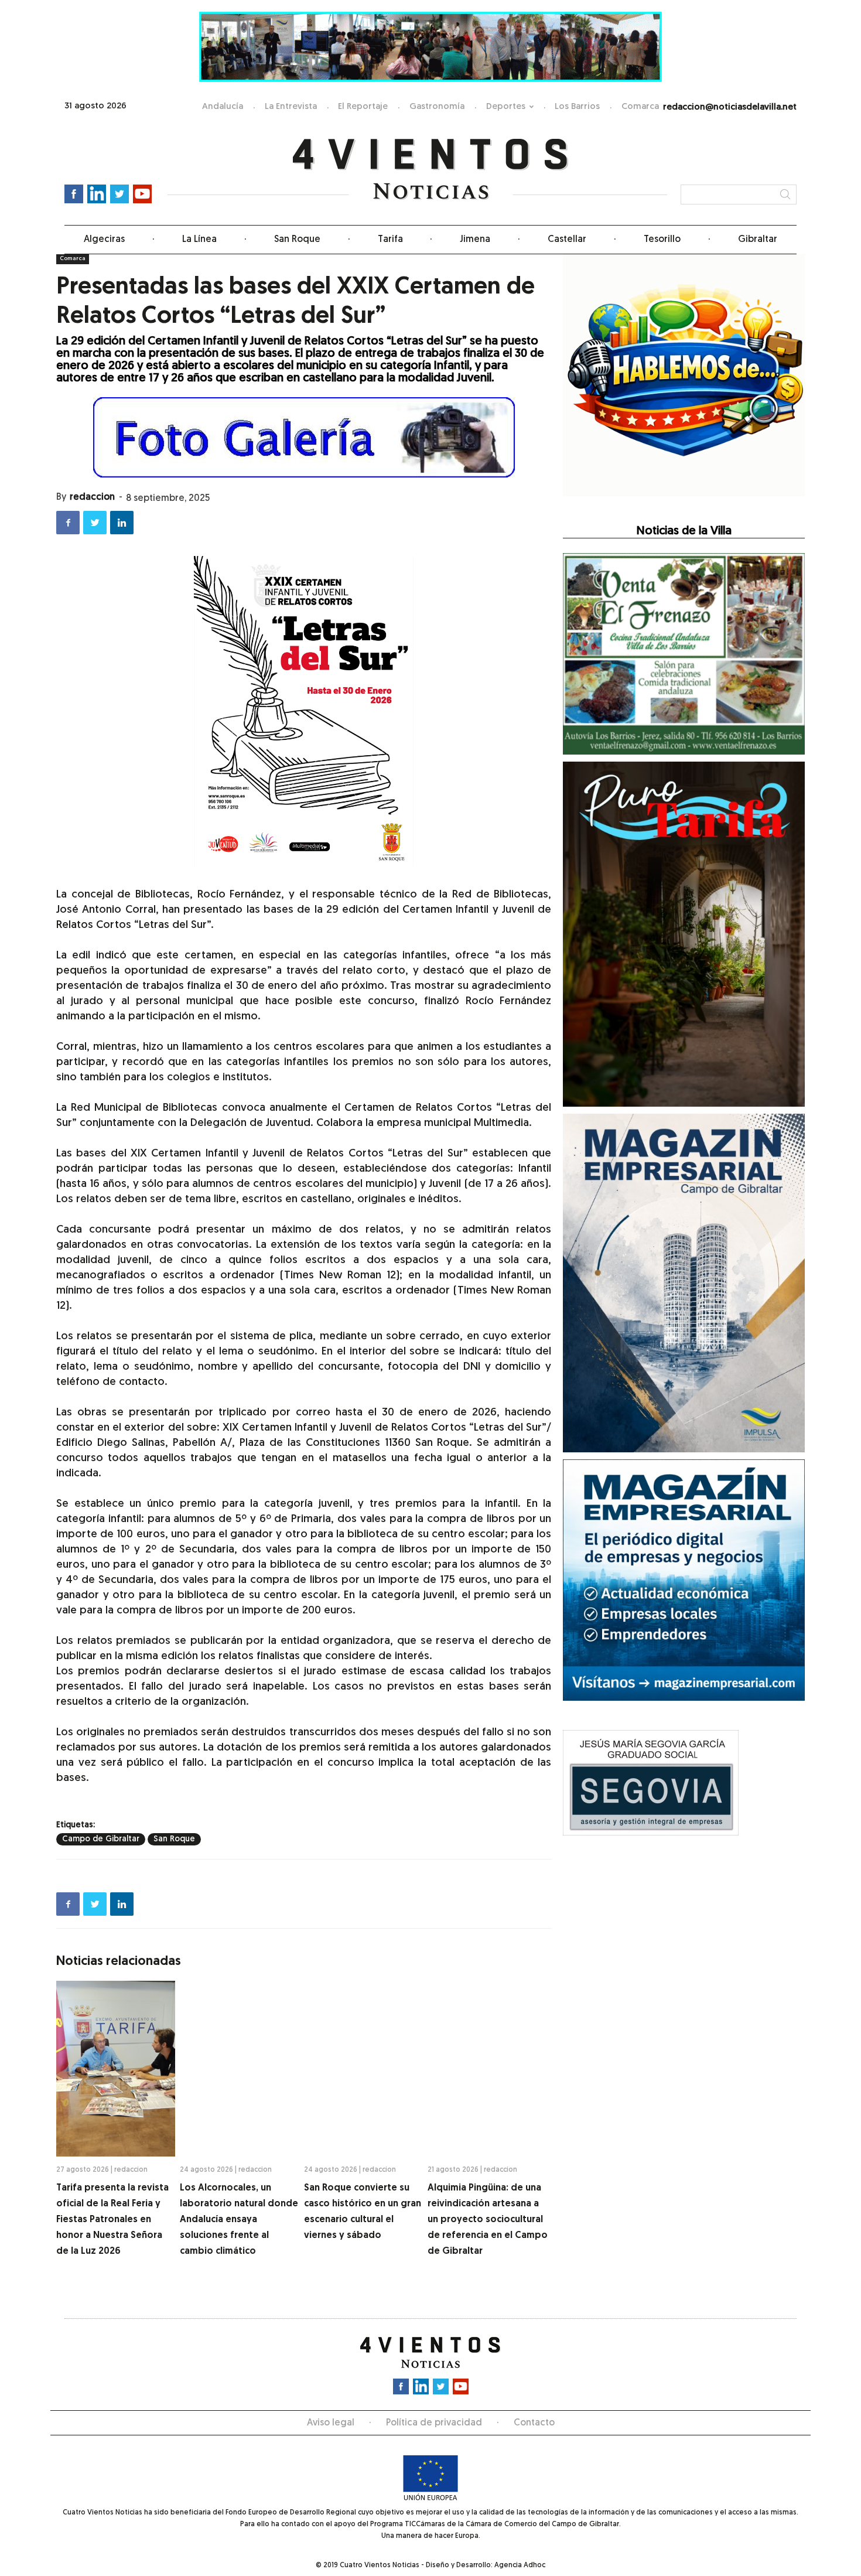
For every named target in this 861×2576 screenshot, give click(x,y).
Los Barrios (577, 107)
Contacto (534, 2423)
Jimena (475, 240)
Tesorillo (662, 240)
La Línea (199, 240)
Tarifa (390, 240)
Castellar (567, 240)
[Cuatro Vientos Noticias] (431, 170)
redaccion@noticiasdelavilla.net (730, 108)
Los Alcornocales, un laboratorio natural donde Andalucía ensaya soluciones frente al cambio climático (239, 2220)
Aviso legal (331, 2423)
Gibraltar (758, 240)
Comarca (640, 107)
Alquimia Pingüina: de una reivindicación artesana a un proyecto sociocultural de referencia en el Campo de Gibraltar (488, 2220)
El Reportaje (363, 107)
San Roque (297, 240)
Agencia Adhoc (520, 2565)
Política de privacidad (434, 2423)
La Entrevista (291, 107)
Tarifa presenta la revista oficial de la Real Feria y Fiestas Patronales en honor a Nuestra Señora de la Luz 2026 (112, 2220)
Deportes (506, 107)
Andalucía (223, 107)
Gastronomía (437, 107)
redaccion (92, 497)
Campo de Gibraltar (101, 1839)
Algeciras (104, 240)
